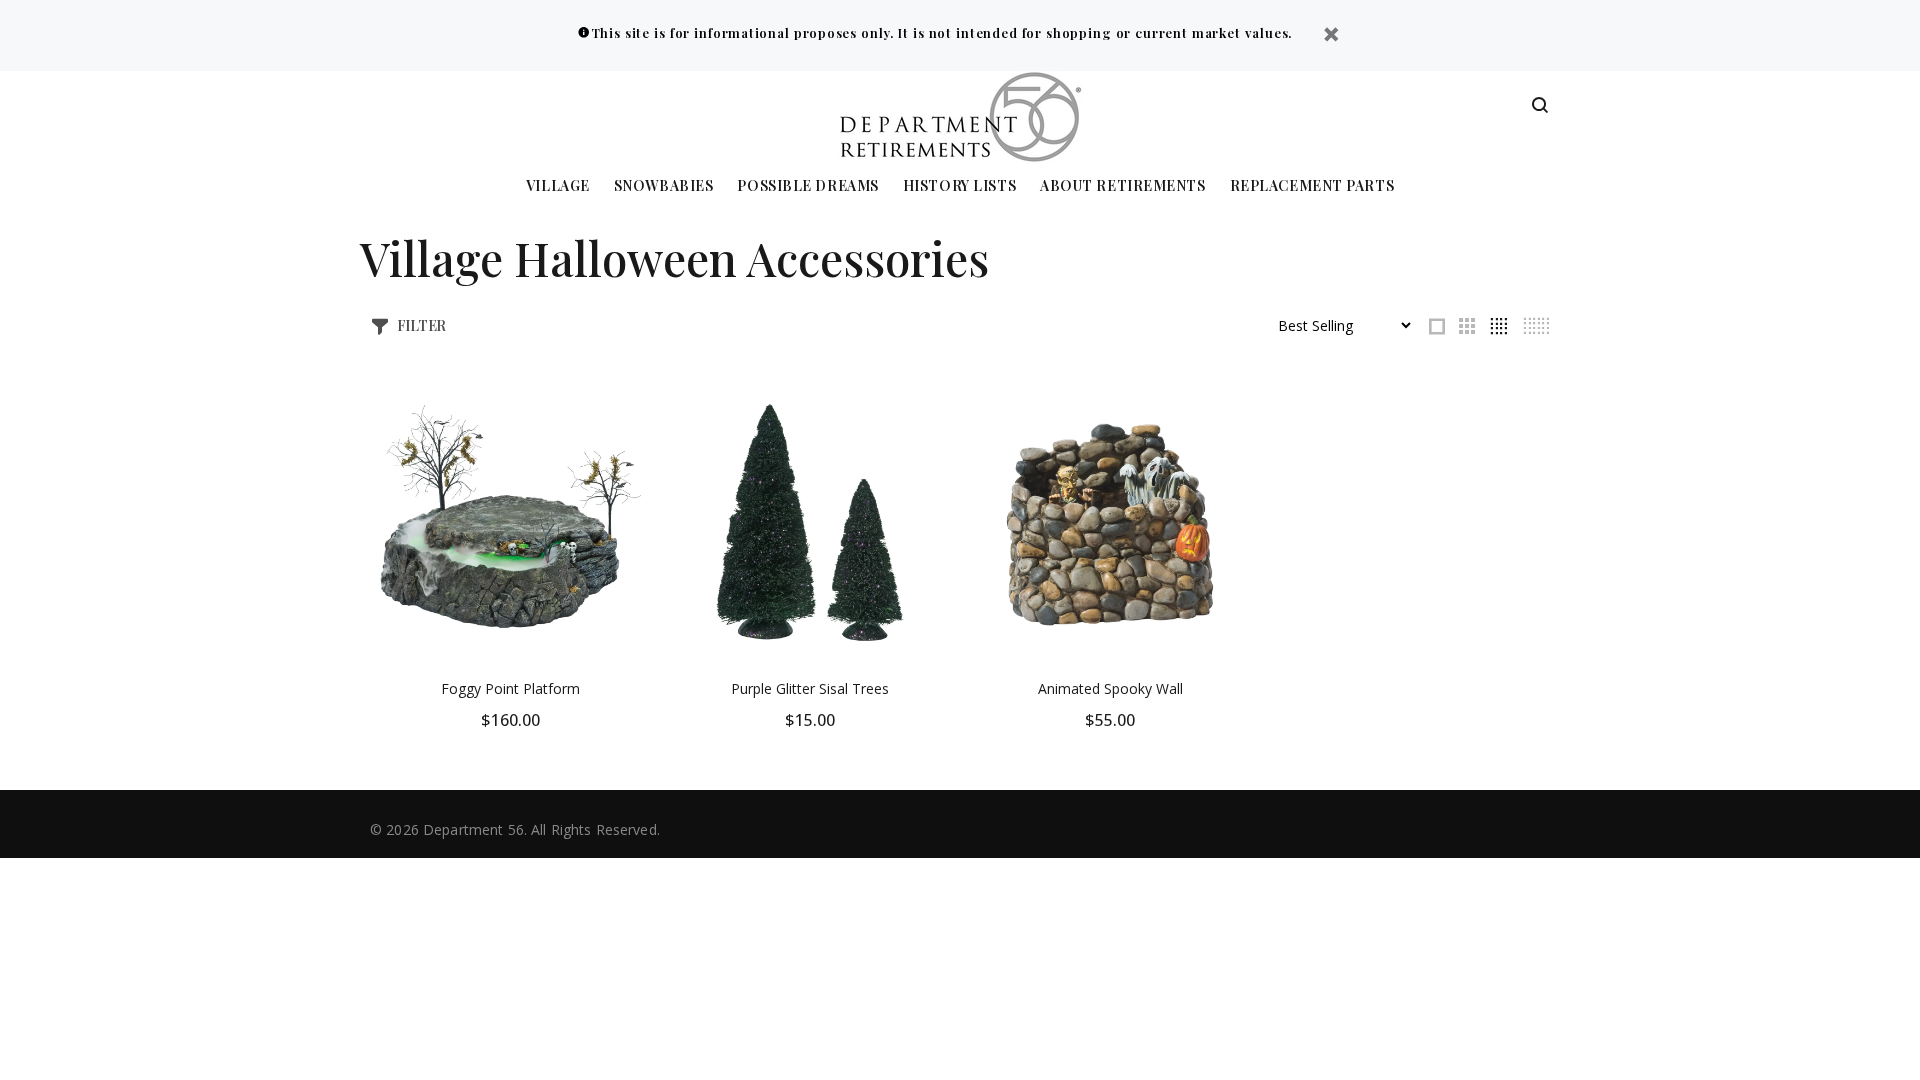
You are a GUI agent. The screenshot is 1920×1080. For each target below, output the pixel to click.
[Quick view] (617, 415)
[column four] (1498, 326)
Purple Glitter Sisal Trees (810, 688)
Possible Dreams (807, 186)
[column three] (1467, 326)
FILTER (421, 325)
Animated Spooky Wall (1110, 688)
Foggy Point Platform (510, 688)
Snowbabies (664, 186)
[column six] (1536, 326)
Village (558, 186)
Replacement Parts (1312, 186)
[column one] (1437, 326)
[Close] (1331, 36)
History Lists (959, 186)
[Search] (1540, 106)
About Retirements (1123, 186)
